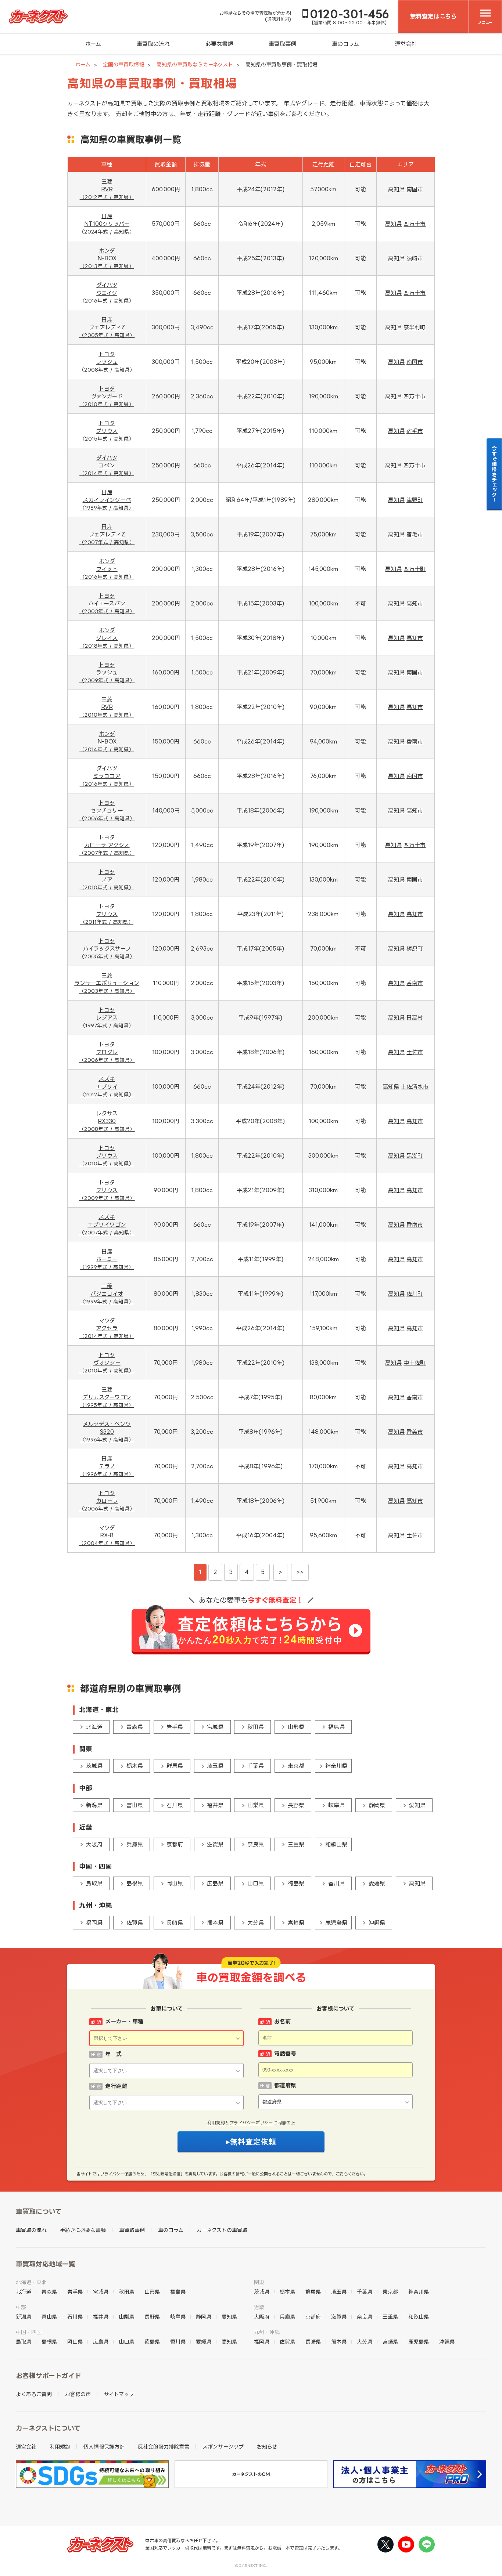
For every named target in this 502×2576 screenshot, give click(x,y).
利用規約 (216, 2123)
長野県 (296, 1805)
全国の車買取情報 (123, 64)
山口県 (256, 1883)
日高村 (415, 1018)
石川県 (175, 1805)
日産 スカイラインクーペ (107, 500)
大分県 (256, 1923)
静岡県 (377, 1805)
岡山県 (175, 1883)
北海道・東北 (31, 2282)
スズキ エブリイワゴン (107, 1224)
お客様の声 (78, 2394)
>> (300, 1572)
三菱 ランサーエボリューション (107, 983)
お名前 (282, 2021)
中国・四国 (29, 2332)
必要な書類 (219, 44)
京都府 (175, 1844)
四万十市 (415, 224)
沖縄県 (377, 1923)
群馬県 (175, 1766)
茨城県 (94, 1766)
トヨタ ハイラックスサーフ (107, 948)
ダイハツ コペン (107, 465)
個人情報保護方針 (104, 2447)
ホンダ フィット (107, 569)
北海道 (94, 1727)
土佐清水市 (415, 1087)
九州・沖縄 (267, 2332)
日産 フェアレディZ (107, 327)
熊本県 (215, 1923)
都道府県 (285, 2085)
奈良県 (256, 1844)
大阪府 (94, 1844)
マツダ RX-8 (107, 1535)
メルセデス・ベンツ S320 (107, 1432)
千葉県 (256, 1766)
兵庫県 (135, 1844)
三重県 (296, 1844)
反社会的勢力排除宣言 (164, 2447)
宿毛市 (415, 431)
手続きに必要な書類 (83, 2230)
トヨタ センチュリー (107, 810)
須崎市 (415, 258)
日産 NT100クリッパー (107, 224)
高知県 (396, 189)
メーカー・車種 (124, 2021)
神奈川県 (336, 1766)
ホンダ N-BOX (107, 258)
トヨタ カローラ (107, 1501)
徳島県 (296, 1883)
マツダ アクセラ (107, 1328)
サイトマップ (119, 2394)
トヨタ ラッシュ (107, 362)
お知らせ (267, 2447)
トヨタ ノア (107, 879)
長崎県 (175, 1923)
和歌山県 (336, 1844)
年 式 (113, 2054)
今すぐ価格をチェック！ (494, 474)
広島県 (215, 1883)
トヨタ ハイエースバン (107, 603)
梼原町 (415, 949)
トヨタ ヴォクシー (107, 1363)
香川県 (336, 1883)
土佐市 (415, 1052)
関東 (259, 2282)
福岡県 (94, 1923)
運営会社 (406, 44)
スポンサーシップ (223, 2447)
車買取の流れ (153, 44)
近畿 (259, 2307)
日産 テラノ (107, 1466)
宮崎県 (296, 1923)
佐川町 (415, 1294)
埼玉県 (215, 1766)
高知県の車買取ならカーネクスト (195, 64)
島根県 (135, 1883)
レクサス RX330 (107, 1121)
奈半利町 (415, 327)
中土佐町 (415, 1363)
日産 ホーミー (107, 1259)
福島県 (336, 1727)
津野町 (415, 500)
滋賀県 (215, 1844)
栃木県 (135, 1766)
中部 (21, 2307)
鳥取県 (94, 1883)
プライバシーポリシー (251, 2123)
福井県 (215, 1805)
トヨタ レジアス (107, 1017)
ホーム (93, 44)
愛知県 (417, 1805)
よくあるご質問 (34, 2394)
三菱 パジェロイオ (107, 1294)
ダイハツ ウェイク (107, 293)
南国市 (415, 189)
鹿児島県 (336, 1923)
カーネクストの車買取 (222, 2230)
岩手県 (175, 1727)
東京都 (296, 1766)
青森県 (135, 1727)
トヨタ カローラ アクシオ (107, 845)
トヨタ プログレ (107, 1052)
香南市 (415, 741)
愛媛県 (377, 1883)
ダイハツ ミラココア (107, 776)
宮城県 (215, 1727)
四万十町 (415, 569)
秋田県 (256, 1727)
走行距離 (116, 2086)
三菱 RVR (107, 189)
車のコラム (345, 44)
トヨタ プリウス (107, 431)
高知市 (415, 603)
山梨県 (256, 1805)
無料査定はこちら (433, 16)
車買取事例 (282, 44)
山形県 (296, 1727)
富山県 (135, 1805)
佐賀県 (135, 1923)
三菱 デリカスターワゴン (107, 1397)
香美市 (415, 1432)
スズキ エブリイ (107, 1086)
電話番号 (285, 2053)
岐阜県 (336, 1805)
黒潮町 (415, 1156)
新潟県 (94, 1805)
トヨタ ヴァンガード (107, 396)
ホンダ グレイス (107, 638)
